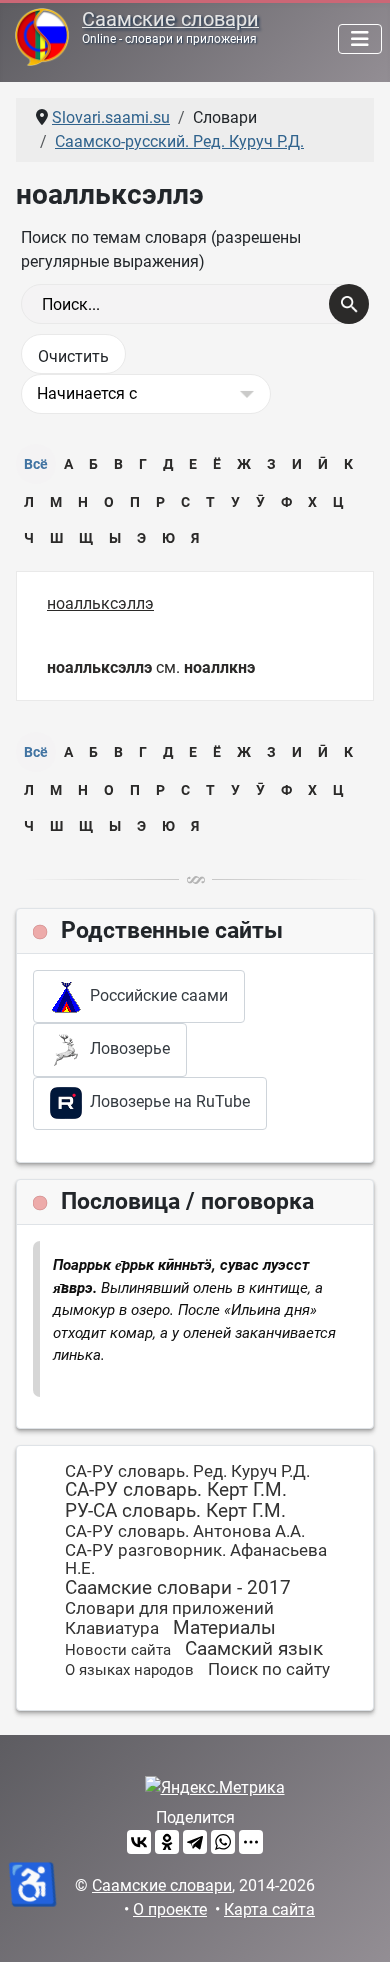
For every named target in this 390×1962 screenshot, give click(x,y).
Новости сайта (118, 1650)
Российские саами (155, 995)
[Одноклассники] (167, 1842)
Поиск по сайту (269, 1669)
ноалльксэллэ (100, 603)
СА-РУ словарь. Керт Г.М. (176, 1489)
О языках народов (129, 1670)
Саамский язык (254, 1648)
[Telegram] (195, 1842)
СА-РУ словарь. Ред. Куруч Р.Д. (187, 1471)
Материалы (224, 1627)
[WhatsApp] (223, 1842)
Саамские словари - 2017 (178, 1587)
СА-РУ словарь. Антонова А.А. (185, 1531)
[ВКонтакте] (139, 1842)
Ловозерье (126, 1048)
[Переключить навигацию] (360, 39)
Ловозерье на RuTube (166, 1101)
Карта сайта (269, 1909)
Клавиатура (112, 1628)
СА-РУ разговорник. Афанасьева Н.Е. (196, 1559)
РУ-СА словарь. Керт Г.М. (175, 1510)
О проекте (170, 1909)
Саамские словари (170, 19)
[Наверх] (355, 1925)
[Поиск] (349, 304)
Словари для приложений (169, 1608)
